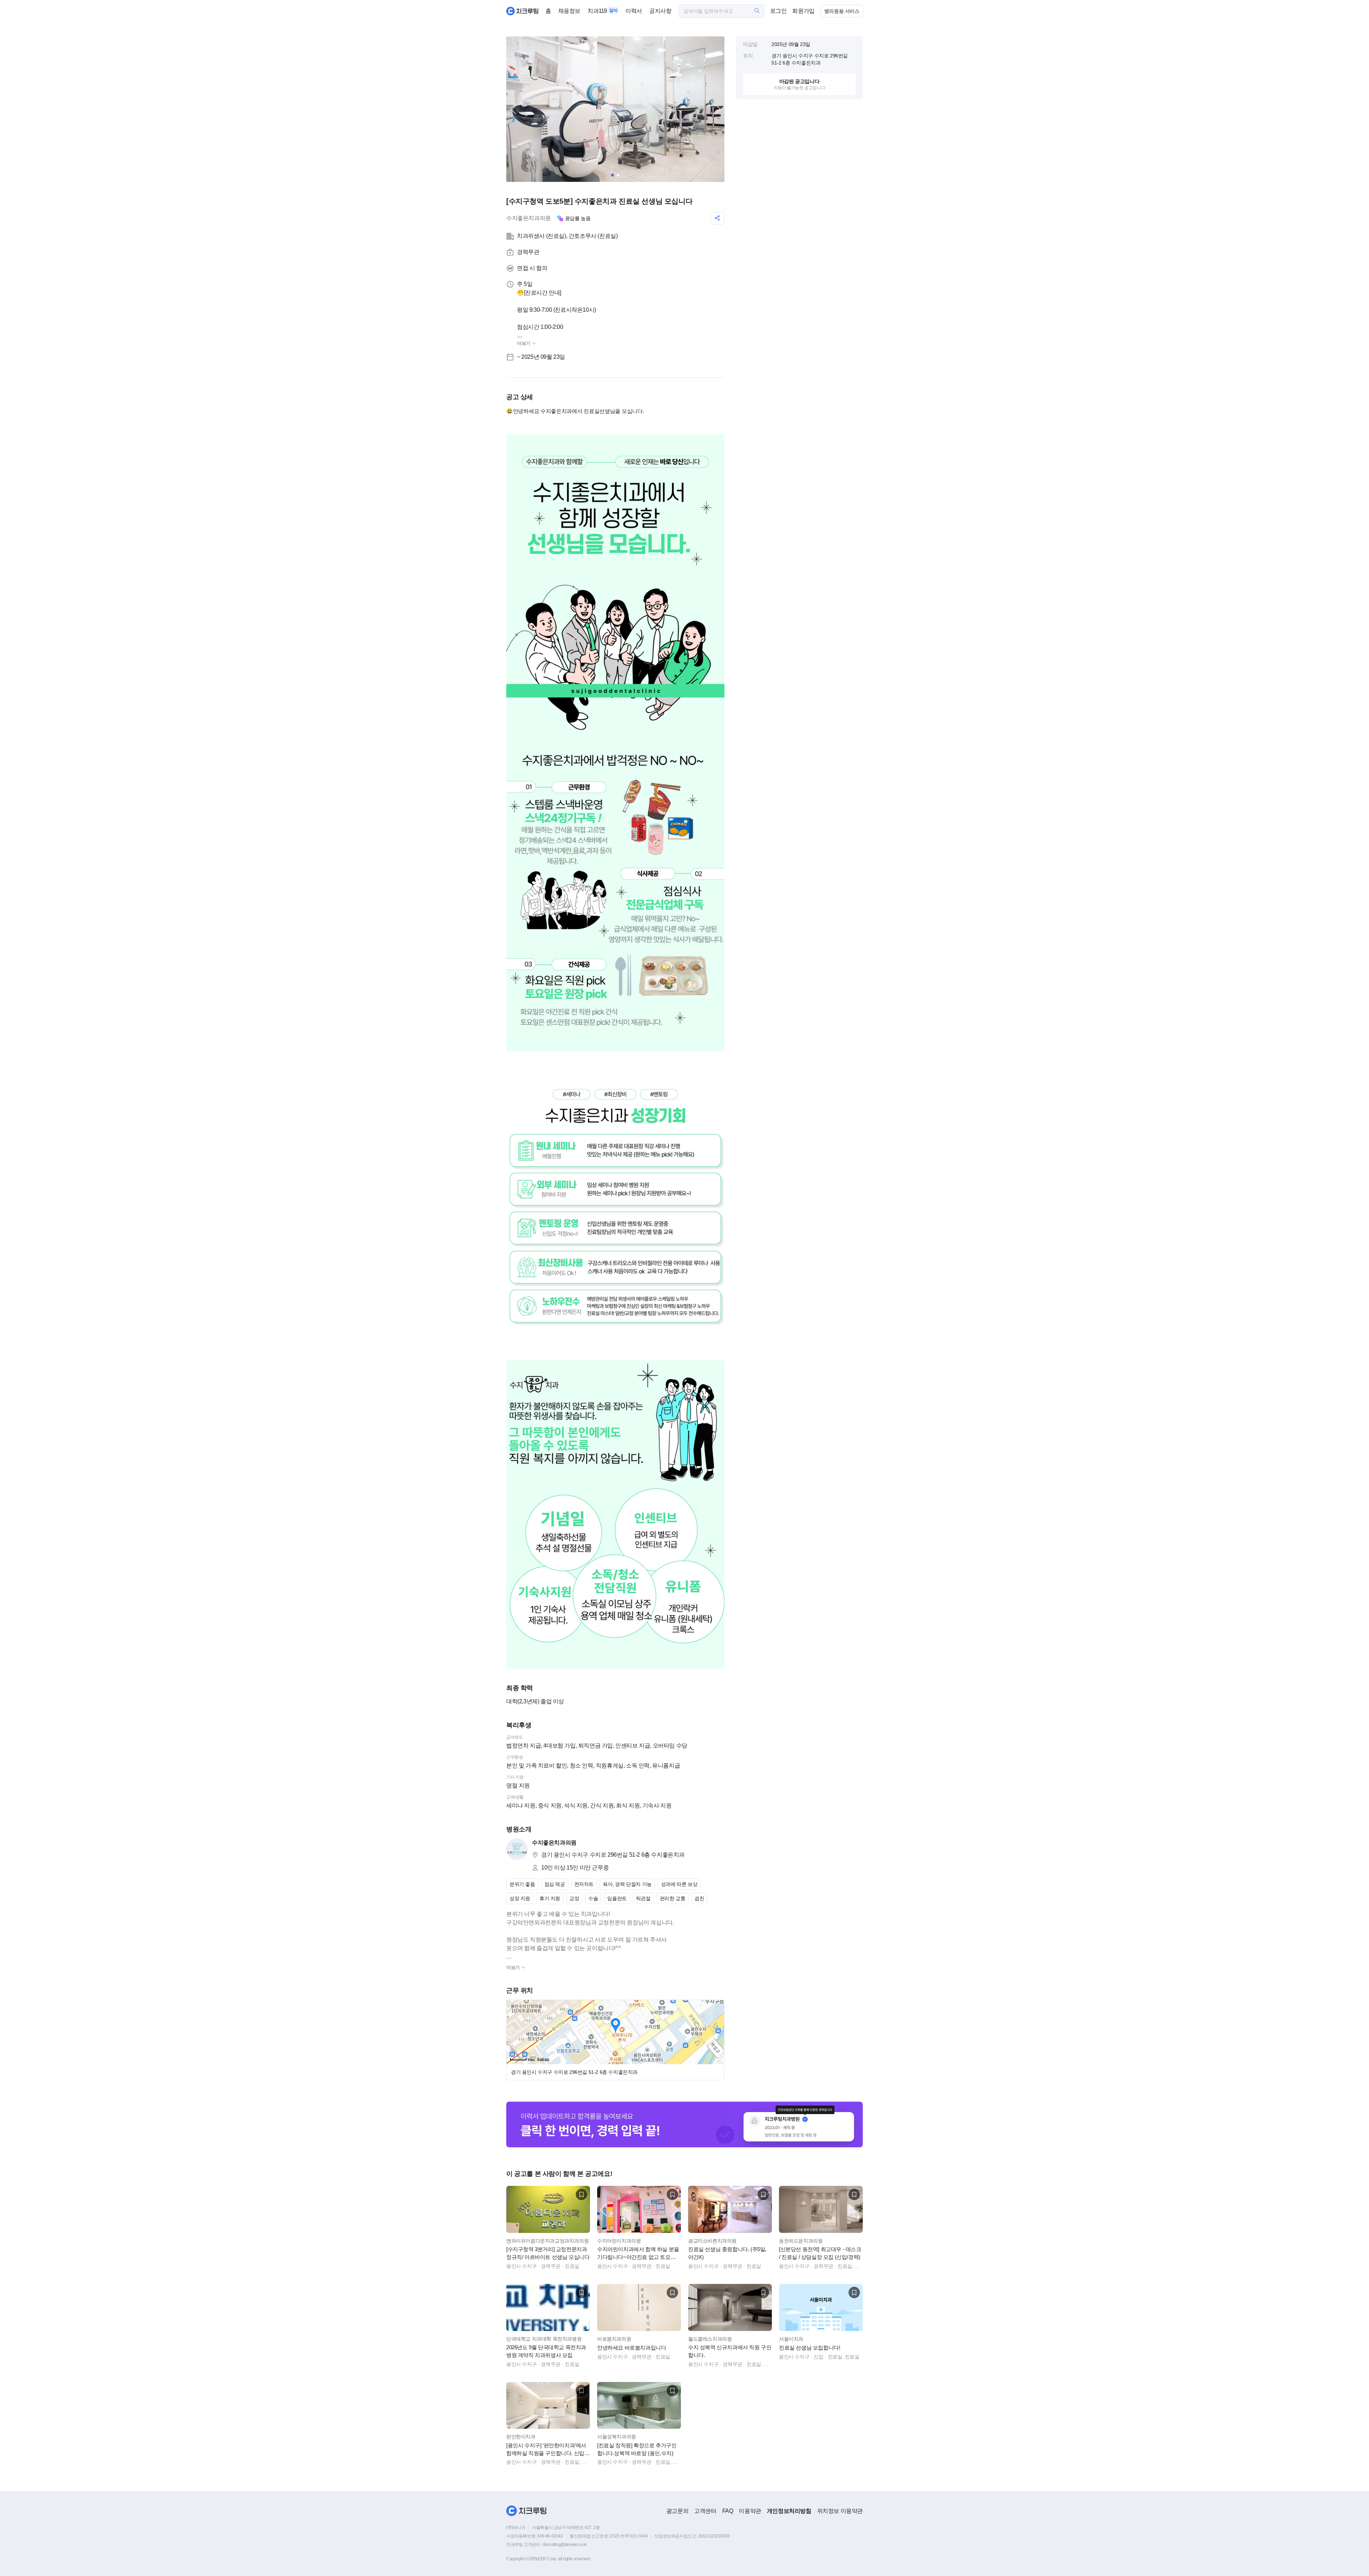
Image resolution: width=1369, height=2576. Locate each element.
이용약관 (750, 2511)
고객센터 (705, 2511)
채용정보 (569, 11)
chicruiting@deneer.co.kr (565, 2545)
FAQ (728, 2511)
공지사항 (660, 11)
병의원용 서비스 (842, 11)
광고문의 (677, 2511)
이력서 (634, 11)
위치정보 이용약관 (840, 2511)
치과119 (597, 11)
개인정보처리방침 (789, 2511)
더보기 (524, 343)
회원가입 (803, 11)
